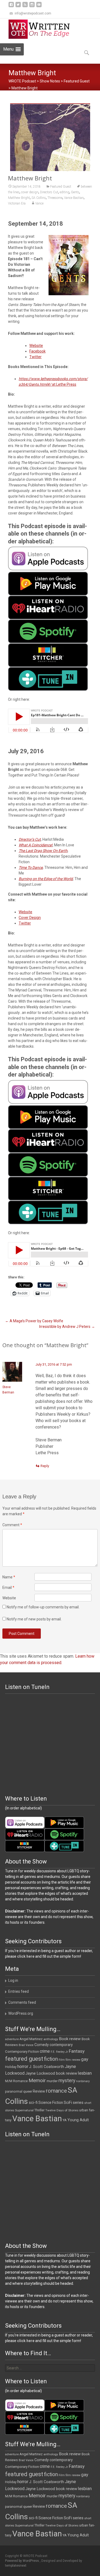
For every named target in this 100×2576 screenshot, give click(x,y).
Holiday (11, 2067)
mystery (67, 2081)
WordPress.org (21, 2013)
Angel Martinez (31, 2039)
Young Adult (78, 2120)
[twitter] (18, 7)
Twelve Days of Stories (62, 2110)
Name (9, 1577)
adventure (12, 2039)
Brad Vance (26, 2045)
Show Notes (50, 81)
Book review (70, 2039)
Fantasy (77, 2051)
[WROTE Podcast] (42, 29)
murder (52, 2081)
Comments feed (22, 2002)
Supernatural (24, 2110)
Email (8, 1588)
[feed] (25, 7)
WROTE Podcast (22, 81)
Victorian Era (17, 203)
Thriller (39, 2110)
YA (65, 2120)
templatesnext (16, 2566)
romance (56, 2091)
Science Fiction (51, 2103)
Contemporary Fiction (22, 2052)
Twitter (35, 357)
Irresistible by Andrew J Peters (67, 1327)
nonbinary (83, 2081)
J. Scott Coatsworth (47, 2067)
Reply (45, 1466)
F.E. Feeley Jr (59, 2052)
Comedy (42, 2045)
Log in (13, 1980)
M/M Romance (16, 2081)
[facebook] (11, 7)
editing (65, 192)
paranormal (14, 2092)
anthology (51, 2039)
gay (85, 2059)
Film (62, 2060)
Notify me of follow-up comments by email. (43, 1607)
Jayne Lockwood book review (51, 2073)
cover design (30, 192)
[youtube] (39, 7)
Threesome (55, 198)
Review (39, 2091)
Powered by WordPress (22, 2561)
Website (36, 346)
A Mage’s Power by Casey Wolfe (34, 1321)
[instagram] (32, 7)
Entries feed (19, 1991)
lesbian (85, 2073)
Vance (39, 203)
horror (23, 2067)
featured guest (24, 2059)
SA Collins (39, 198)
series (78, 2103)
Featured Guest (77, 81)
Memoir (37, 2080)
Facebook (37, 351)
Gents (75, 192)
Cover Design (30, 918)
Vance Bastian (74, 198)
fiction (51, 2059)
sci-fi (33, 2103)
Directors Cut (49, 192)
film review (73, 2060)
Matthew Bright (19, 198)
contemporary (61, 2045)
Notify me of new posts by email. (34, 1619)
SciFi (68, 2103)
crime (45, 2051)
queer (28, 2091)
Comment (12, 1525)
